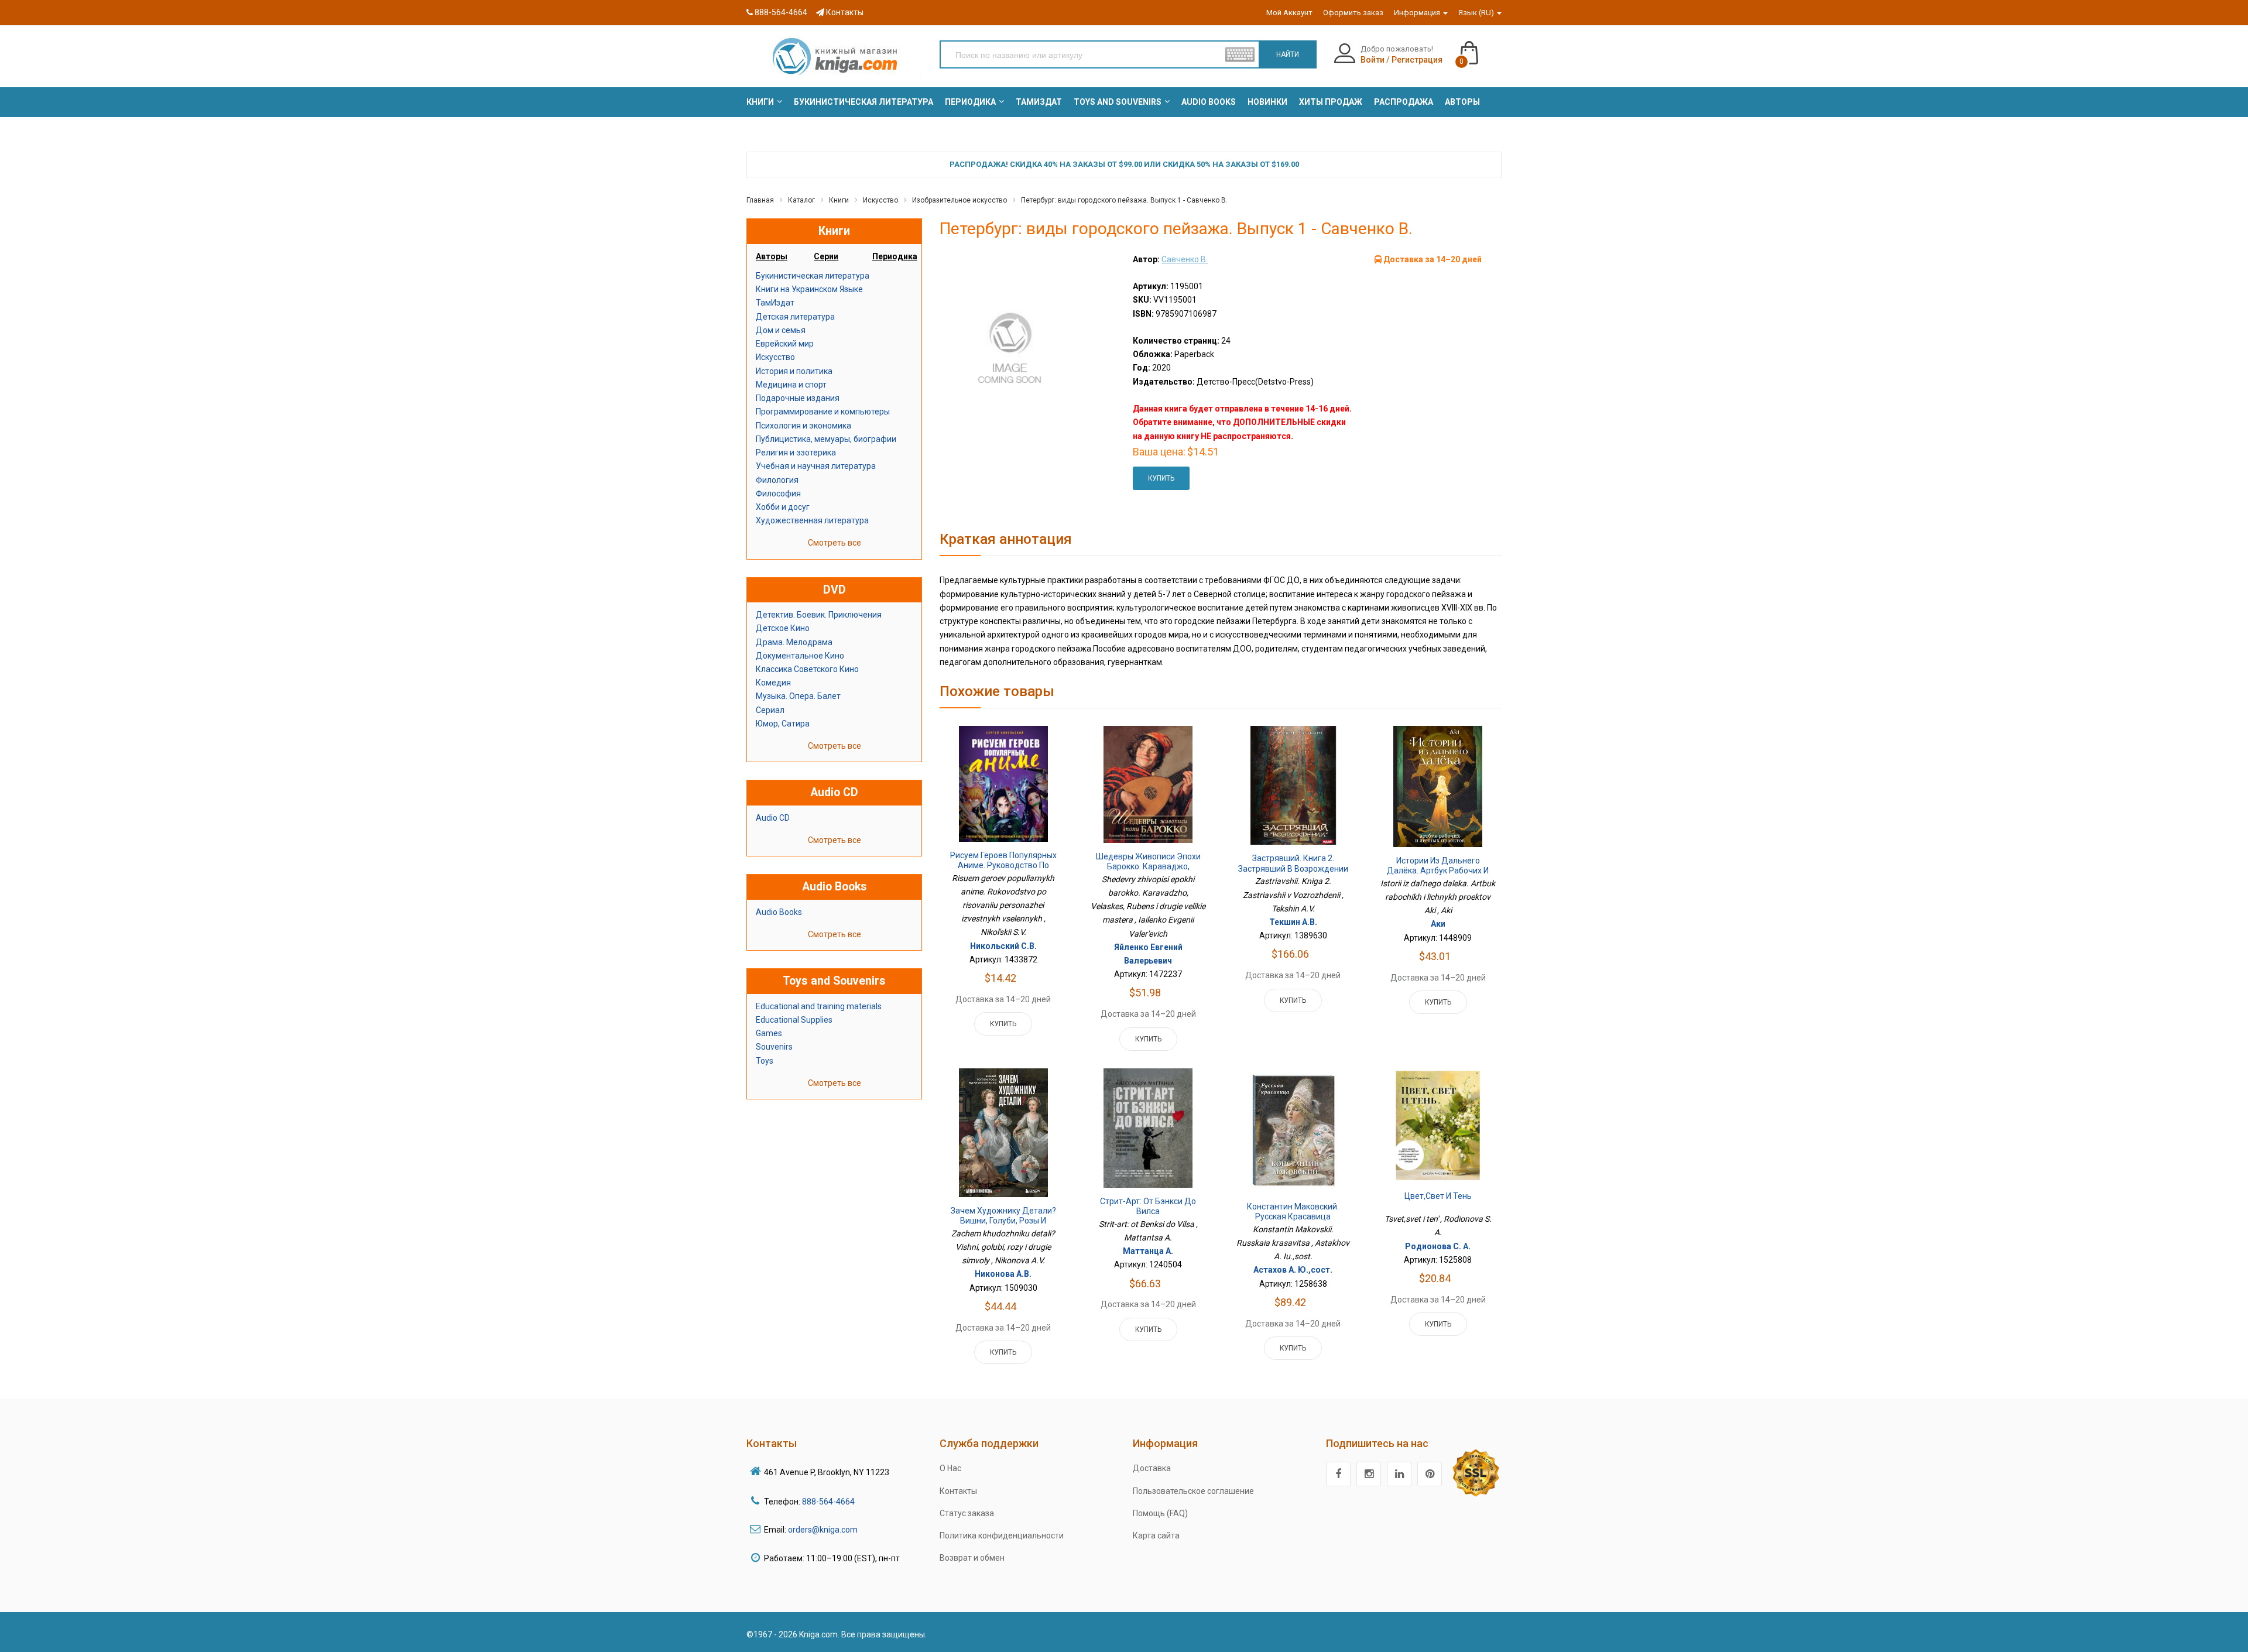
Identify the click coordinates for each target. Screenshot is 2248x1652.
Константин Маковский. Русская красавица (1293, 1212)
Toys (765, 1061)
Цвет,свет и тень (1438, 1196)
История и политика (794, 371)
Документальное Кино (800, 656)
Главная (760, 200)
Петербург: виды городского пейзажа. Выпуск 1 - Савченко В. (1124, 200)
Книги (839, 200)
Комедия (773, 683)
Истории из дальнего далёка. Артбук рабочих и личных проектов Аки (1438, 871)
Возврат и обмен (972, 1558)
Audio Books (779, 912)
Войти (1373, 60)
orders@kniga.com (823, 1530)
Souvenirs (774, 1047)
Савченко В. (1185, 259)
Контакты (844, 12)
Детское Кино (783, 628)
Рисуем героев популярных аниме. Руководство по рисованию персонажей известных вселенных (1003, 871)
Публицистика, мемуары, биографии (826, 439)
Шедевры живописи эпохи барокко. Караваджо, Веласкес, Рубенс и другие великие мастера (1148, 872)
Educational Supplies (794, 1020)
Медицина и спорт (791, 385)
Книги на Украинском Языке (809, 289)
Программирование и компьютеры (823, 412)
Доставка (1152, 1468)
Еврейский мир (785, 344)
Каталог (801, 200)
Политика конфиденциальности (1002, 1536)
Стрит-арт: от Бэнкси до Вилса (1148, 1207)
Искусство (880, 200)
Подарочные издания (798, 398)
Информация (1418, 13)
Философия (778, 493)
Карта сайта (1156, 1536)
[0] (1481, 47)
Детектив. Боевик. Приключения (819, 615)
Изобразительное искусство (959, 200)
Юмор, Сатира (783, 724)
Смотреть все (835, 543)
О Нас (950, 1468)
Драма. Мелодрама (794, 642)
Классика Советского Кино (807, 669)
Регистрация (1417, 60)
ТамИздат (775, 303)
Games (769, 1033)
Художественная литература (812, 520)
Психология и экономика (803, 426)
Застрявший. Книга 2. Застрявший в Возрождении (1293, 863)
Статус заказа (967, 1513)
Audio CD (773, 818)
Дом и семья (781, 330)
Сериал (770, 710)
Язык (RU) (1477, 13)
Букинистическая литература (813, 276)
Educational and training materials (819, 1006)
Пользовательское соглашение (1193, 1491)
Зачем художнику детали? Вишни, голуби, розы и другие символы (1003, 1221)
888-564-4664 (780, 12)
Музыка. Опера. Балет (798, 696)
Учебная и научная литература (816, 466)
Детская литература (795, 317)
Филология (777, 480)
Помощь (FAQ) (1160, 1513)
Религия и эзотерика (796, 453)
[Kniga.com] (834, 56)
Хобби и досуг (783, 507)
